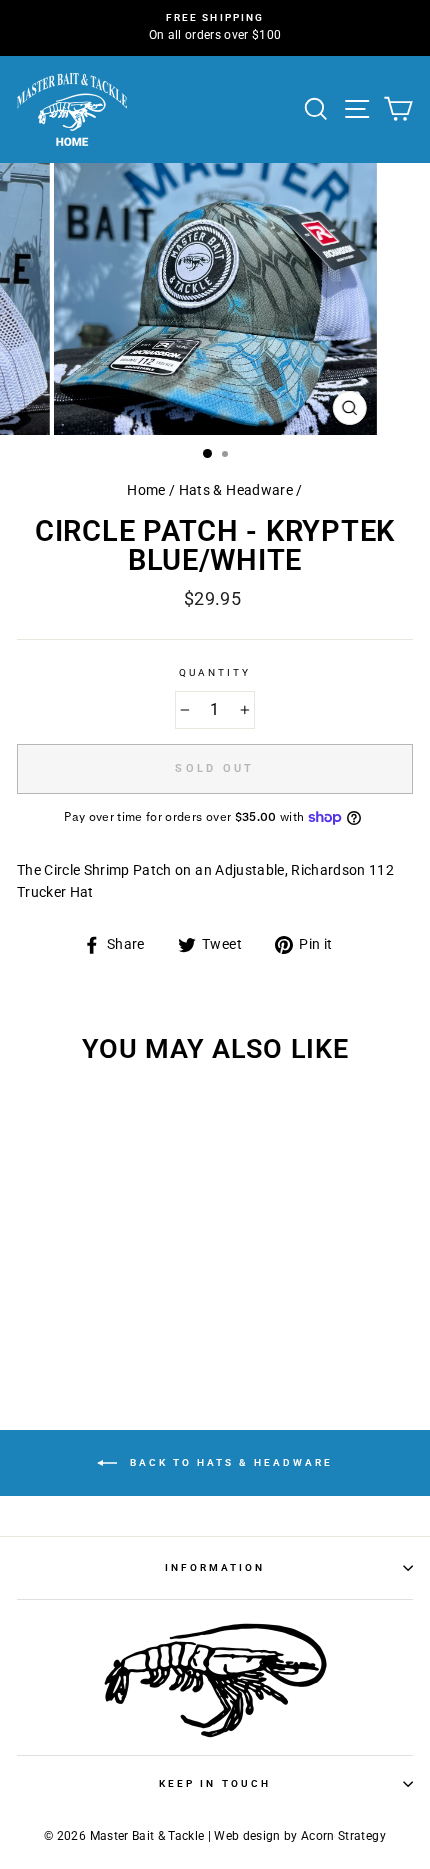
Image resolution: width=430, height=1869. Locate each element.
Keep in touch (215, 1783)
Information (215, 1567)
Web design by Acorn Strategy (300, 1836)
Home (146, 490)
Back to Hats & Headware (229, 1462)
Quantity (215, 672)
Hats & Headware (236, 490)
